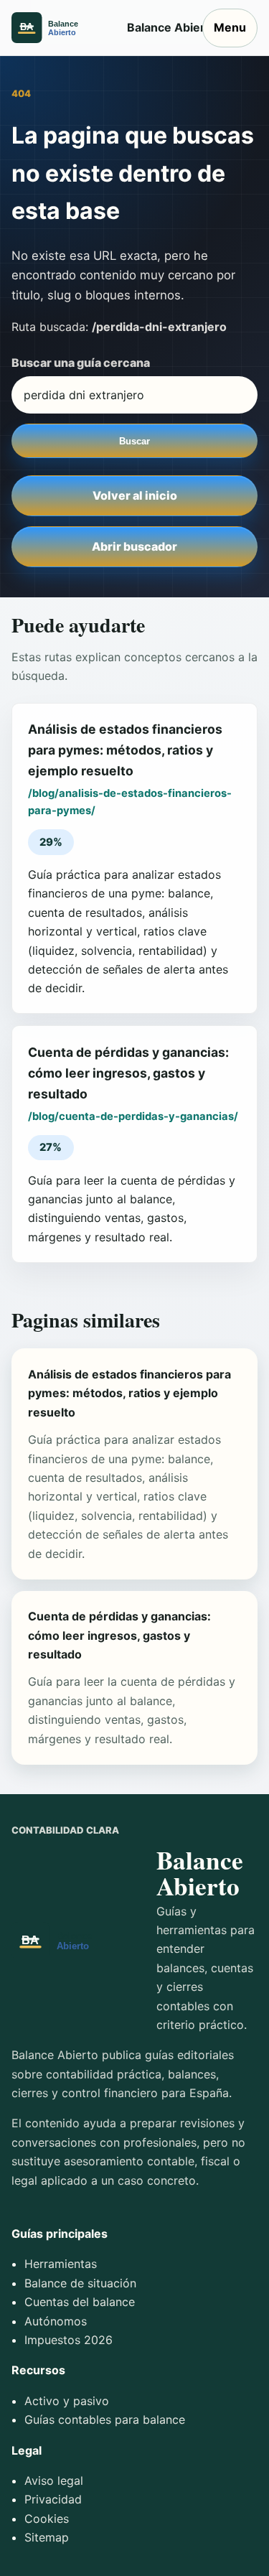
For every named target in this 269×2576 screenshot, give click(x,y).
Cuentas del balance (80, 2302)
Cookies (47, 2519)
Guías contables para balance (105, 2419)
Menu (230, 27)
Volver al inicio (135, 495)
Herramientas (61, 2264)
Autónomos (56, 2321)
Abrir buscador (134, 546)
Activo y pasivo (67, 2401)
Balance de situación (80, 2283)
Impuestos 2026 (69, 2340)
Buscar (134, 441)
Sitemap (47, 2537)
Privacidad (53, 2499)
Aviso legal (54, 2481)
